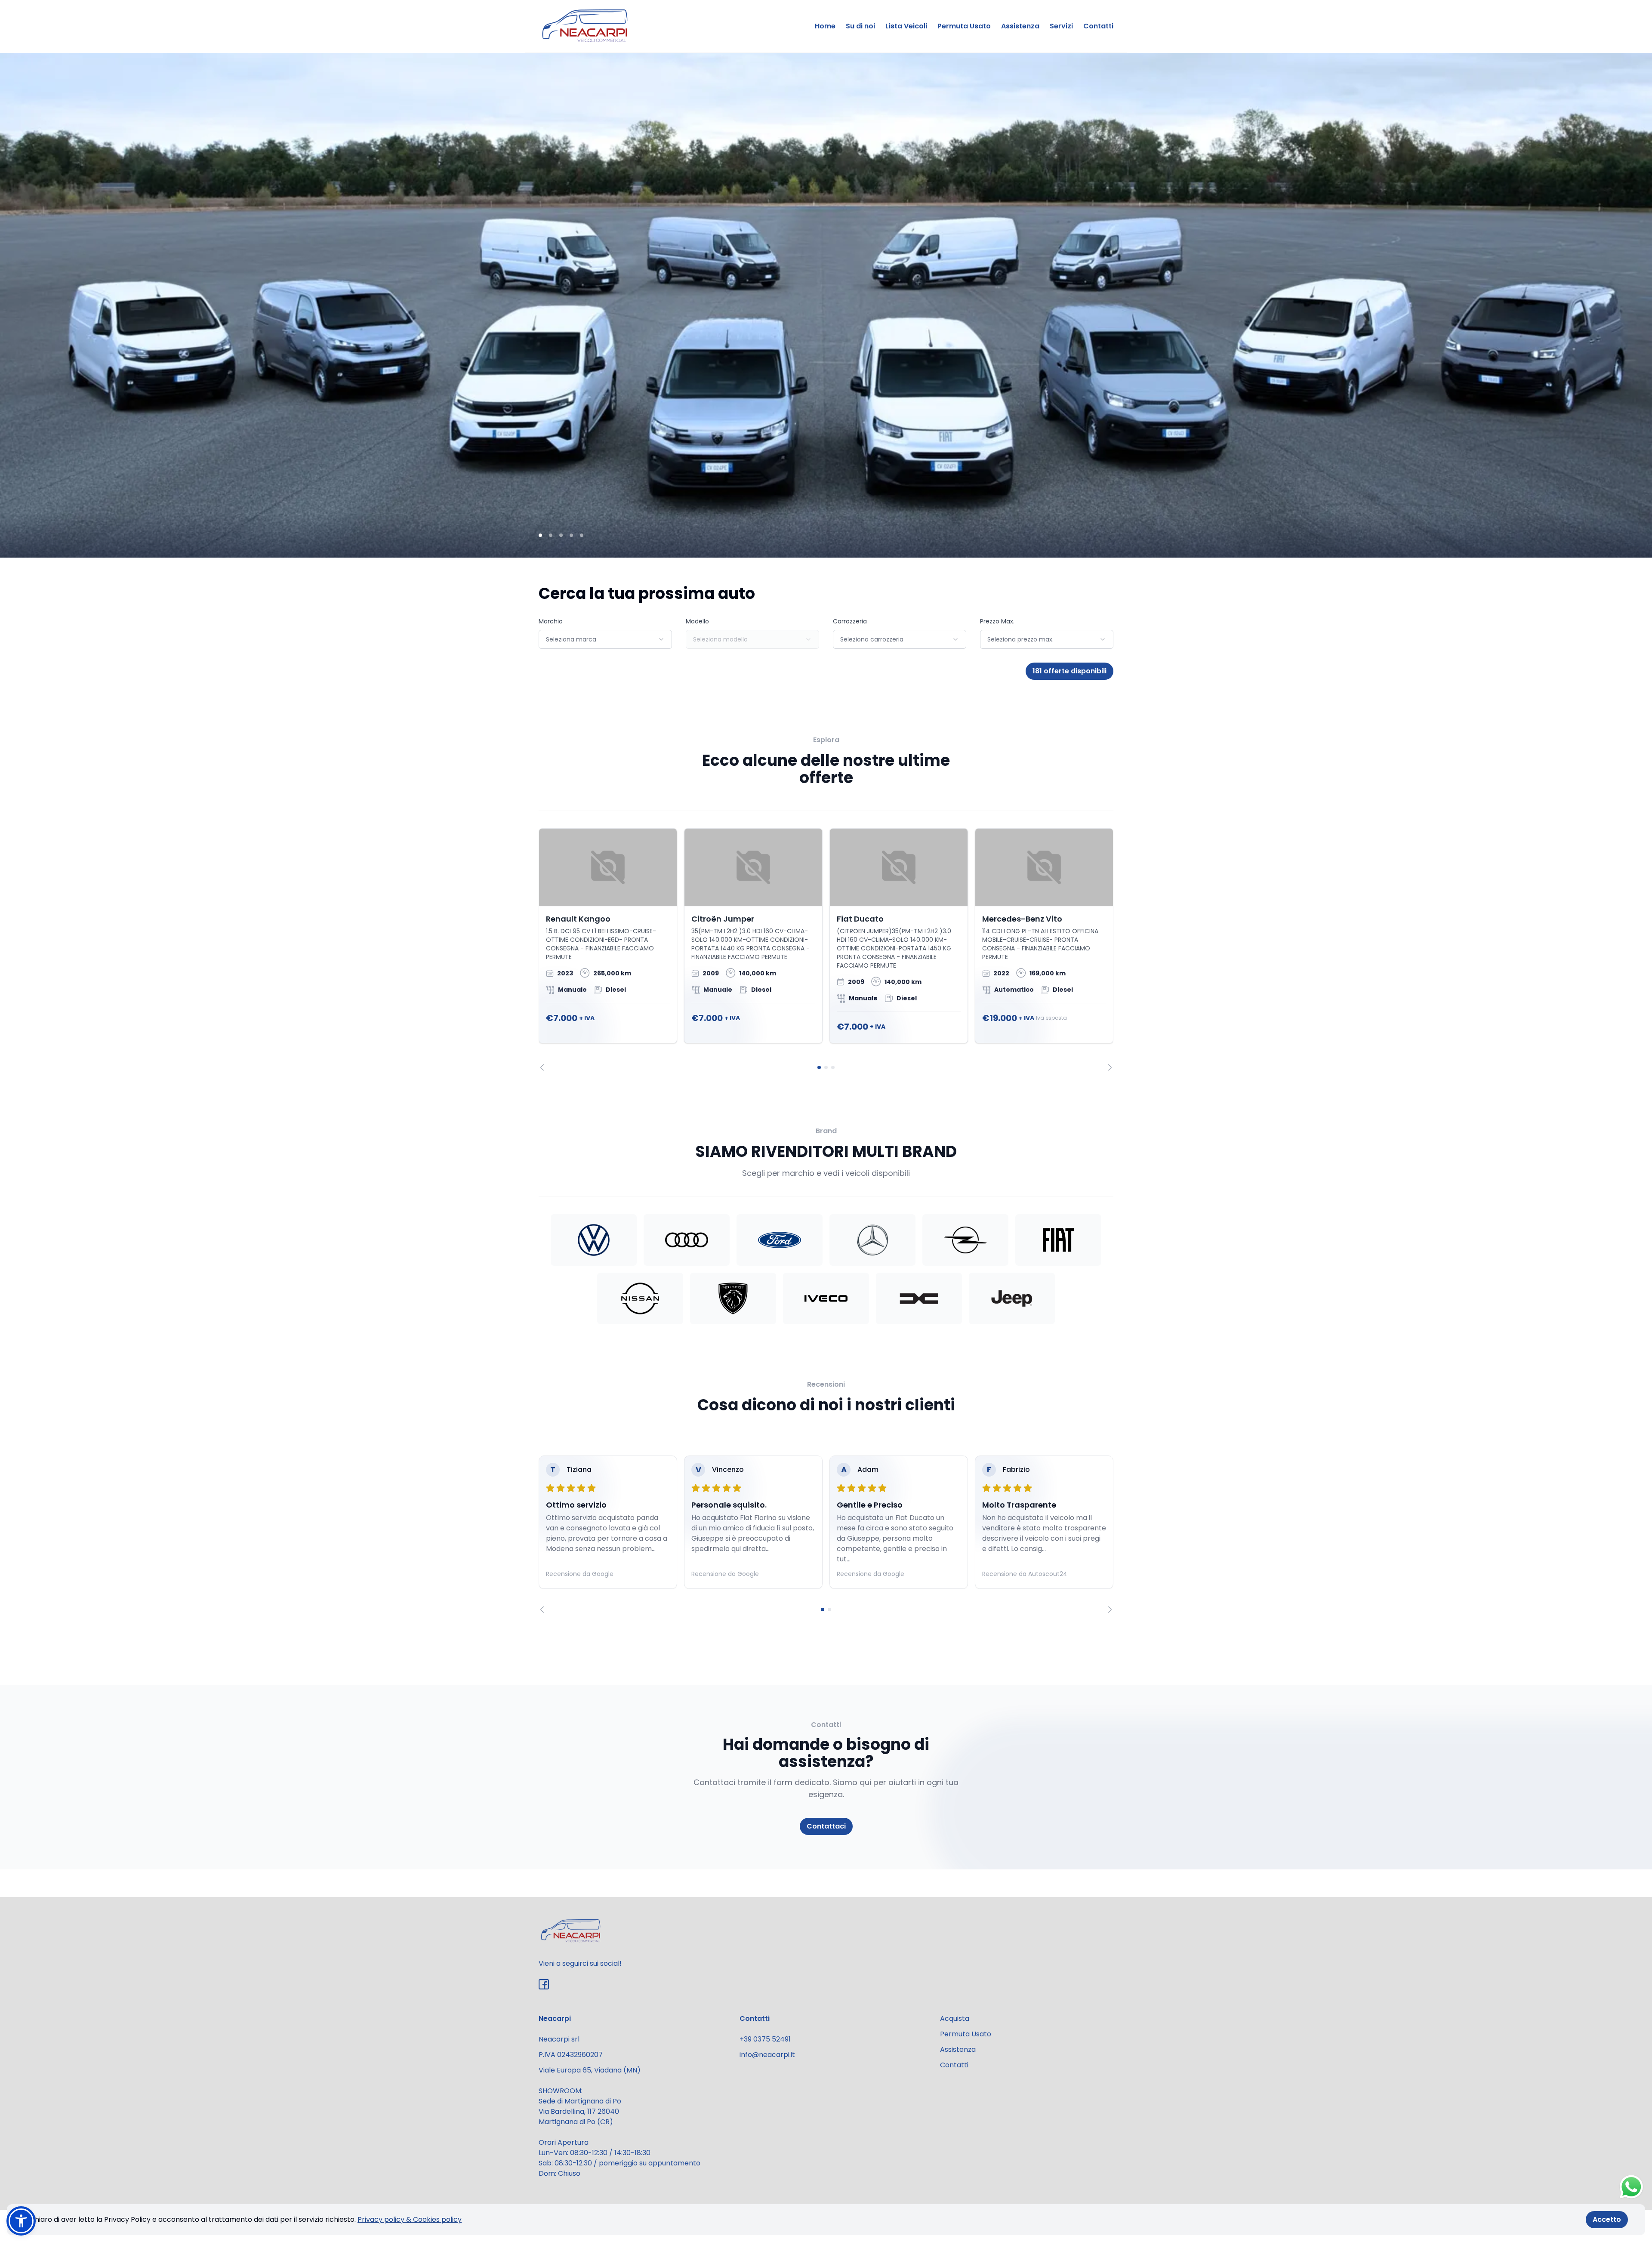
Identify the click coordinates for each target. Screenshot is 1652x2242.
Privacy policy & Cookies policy (410, 2219)
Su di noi (860, 26)
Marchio (551, 621)
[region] (826, 950)
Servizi (1061, 26)
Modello (697, 621)
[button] (21, 2221)
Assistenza (1020, 26)
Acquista (955, 2018)
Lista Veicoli (906, 26)
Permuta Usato (964, 26)
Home (825, 26)
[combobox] (605, 639)
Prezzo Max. (997, 621)
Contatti (1098, 26)
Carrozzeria (850, 621)
